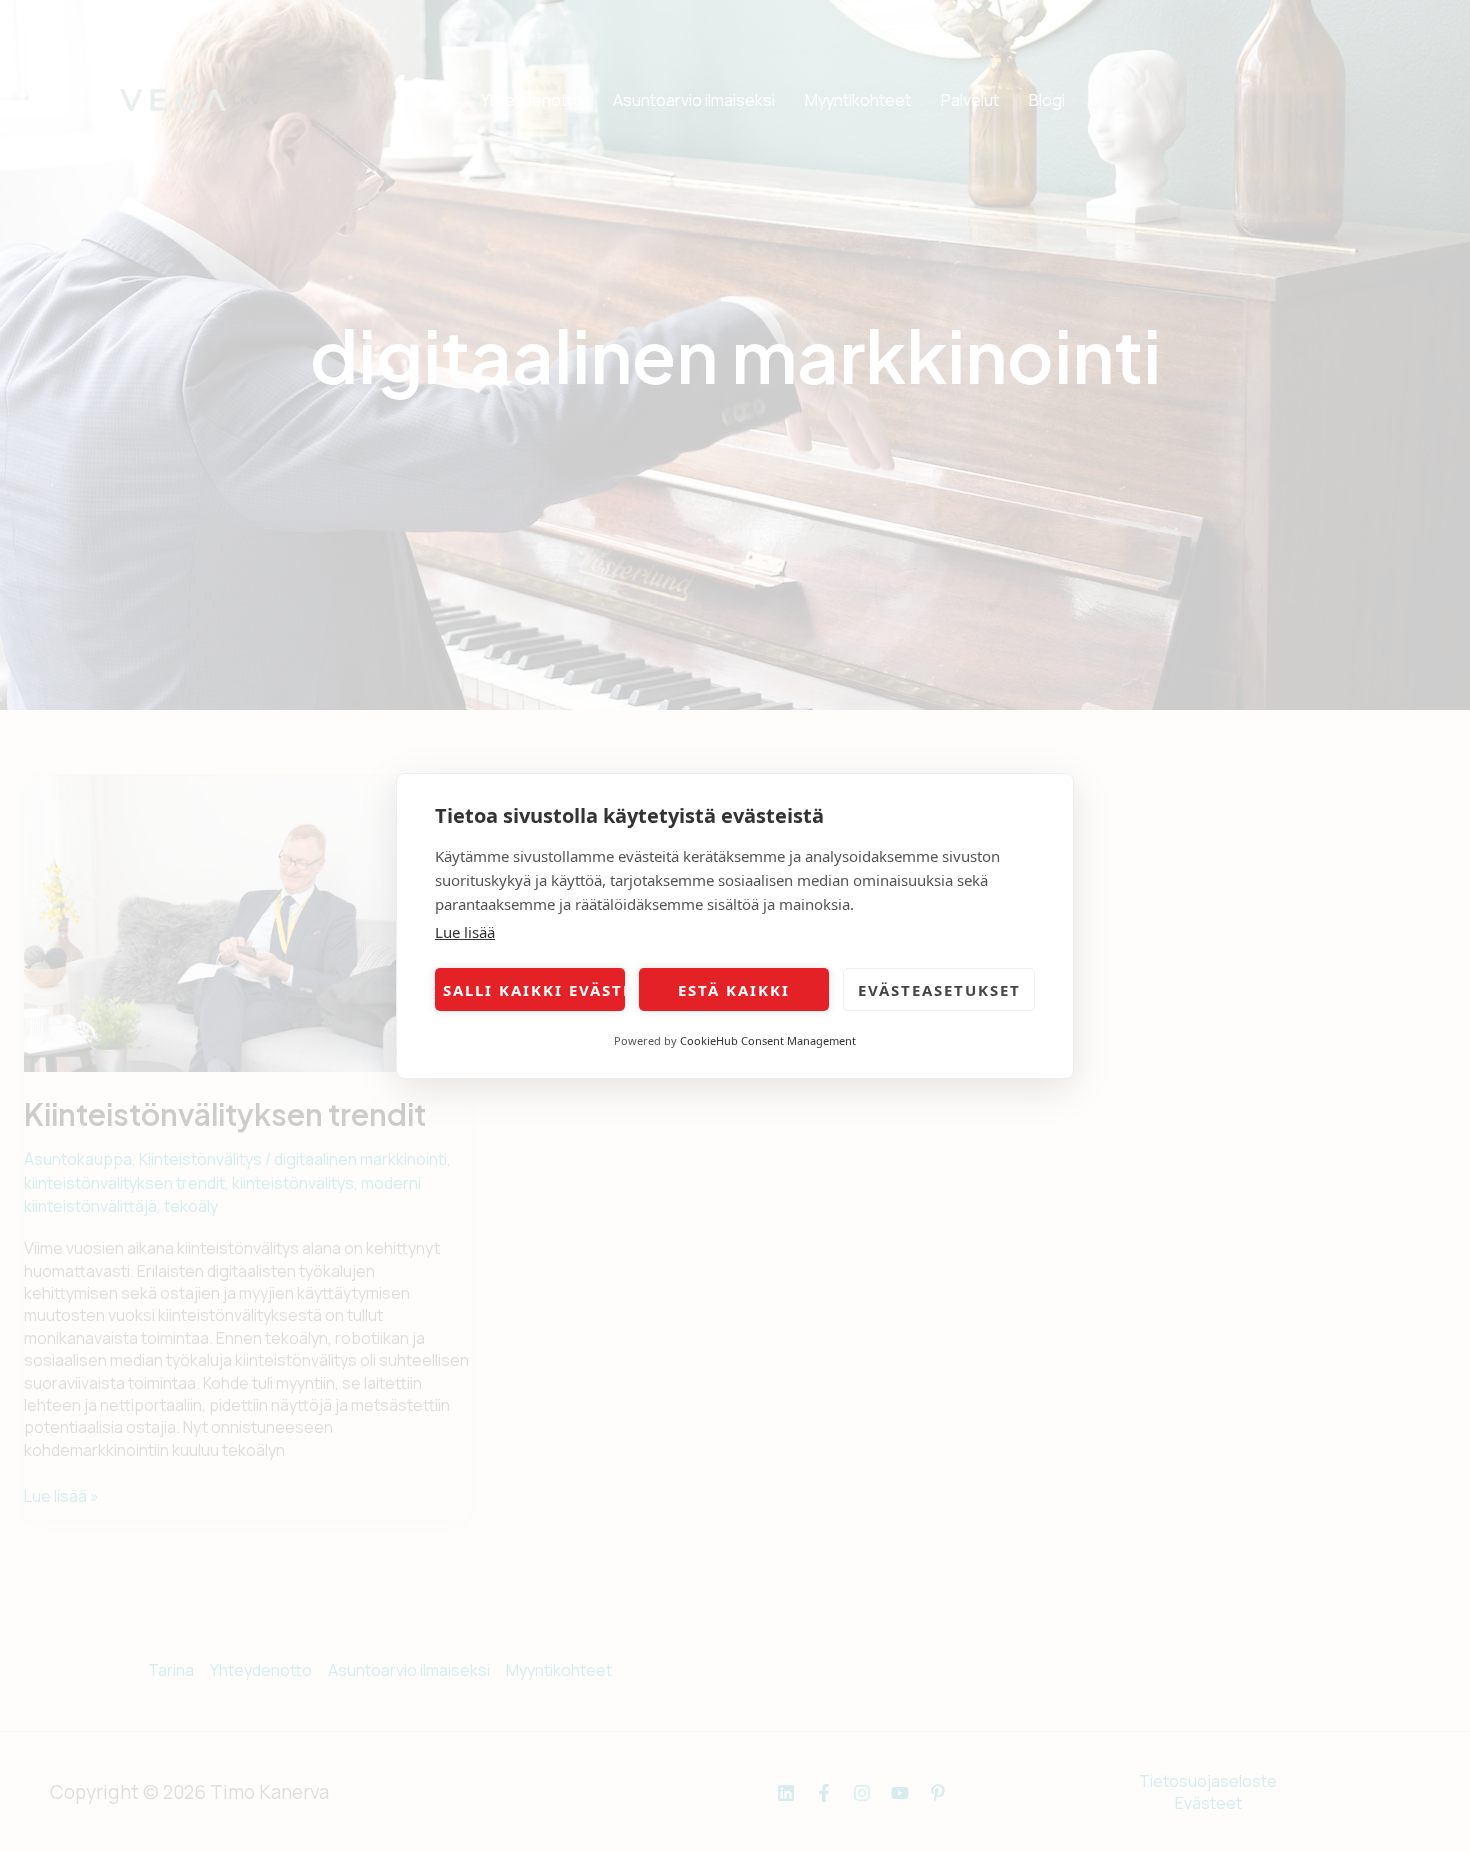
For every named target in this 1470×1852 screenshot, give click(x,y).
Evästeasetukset (939, 990)
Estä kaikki (734, 990)
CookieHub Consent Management (768, 1040)
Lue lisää (465, 932)
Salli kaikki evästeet (534, 990)
